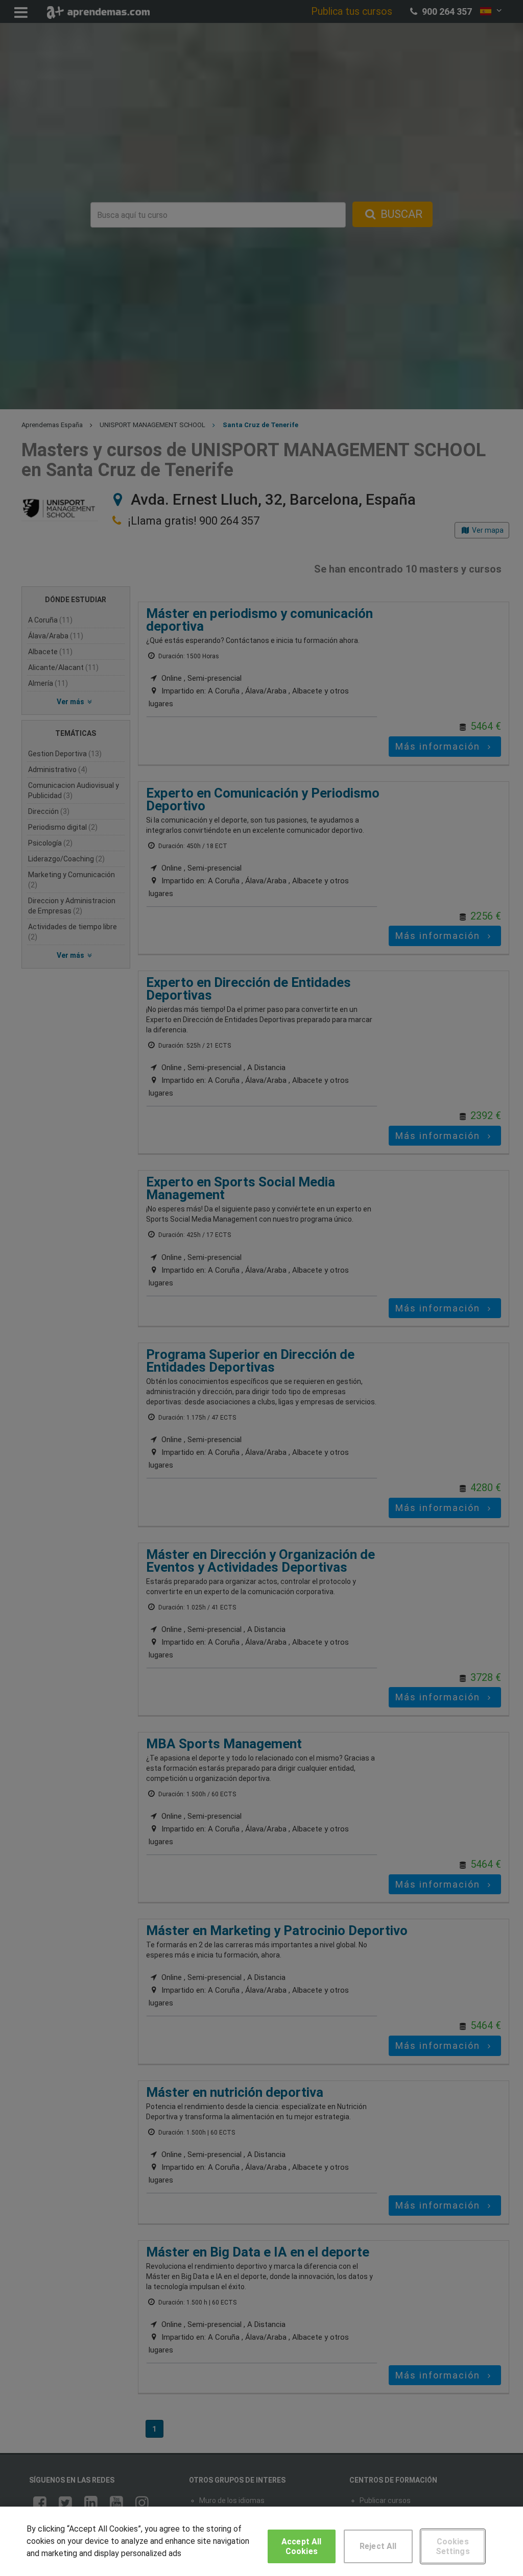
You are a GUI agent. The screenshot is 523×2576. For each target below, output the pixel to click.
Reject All (378, 2546)
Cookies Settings (453, 2546)
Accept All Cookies (302, 2546)
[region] (261, 2541)
